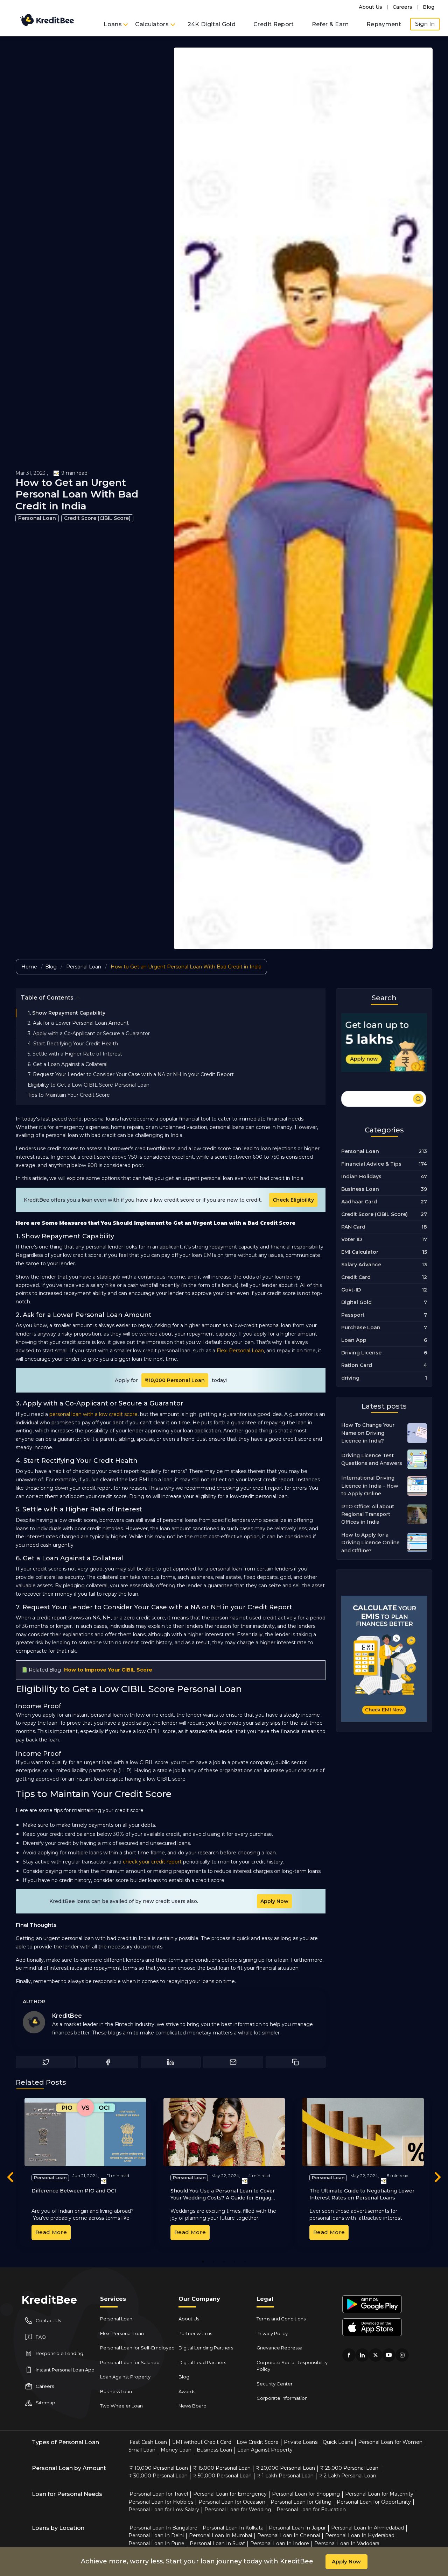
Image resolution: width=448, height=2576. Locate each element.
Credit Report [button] (274, 24)
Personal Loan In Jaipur (297, 2528)
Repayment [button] (384, 24)
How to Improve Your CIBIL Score (108, 1670)
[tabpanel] (85, 2172)
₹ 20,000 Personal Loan (285, 2468)
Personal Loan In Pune (156, 2543)
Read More (51, 2232)
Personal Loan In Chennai (289, 2535)
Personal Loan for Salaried (130, 2362)
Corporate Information (282, 2398)
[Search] (384, 1098)
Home (29, 967)
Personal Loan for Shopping (306, 2494)
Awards (187, 2391)
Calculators (153, 24)
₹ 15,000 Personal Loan (222, 2468)
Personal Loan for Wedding (238, 2510)
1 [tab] (203, 2262)
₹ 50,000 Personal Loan (222, 2476)
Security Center (275, 2384)
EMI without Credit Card (202, 2442)
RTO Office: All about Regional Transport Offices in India (368, 1514)
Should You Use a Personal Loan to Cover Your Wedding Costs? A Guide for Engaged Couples (224, 2198)
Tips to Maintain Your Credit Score (69, 1095)
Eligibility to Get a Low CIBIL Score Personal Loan (89, 1085)
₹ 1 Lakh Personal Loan (285, 2476)
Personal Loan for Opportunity (374, 2502)
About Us (370, 7)
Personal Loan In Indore (280, 2543)
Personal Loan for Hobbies (161, 2502)
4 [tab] (235, 2262)
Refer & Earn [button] (330, 24)
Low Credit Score (258, 2442)
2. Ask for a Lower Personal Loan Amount (78, 1023)
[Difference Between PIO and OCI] (85, 2132)
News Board (192, 2406)
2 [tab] (213, 2262)
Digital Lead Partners (202, 2362)
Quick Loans (338, 2442)
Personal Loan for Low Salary (164, 2510)
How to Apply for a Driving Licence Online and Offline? (370, 1543)
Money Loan (176, 2450)
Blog (429, 7)
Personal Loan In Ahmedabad (367, 2528)
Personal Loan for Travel (159, 2494)
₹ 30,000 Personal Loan (158, 2476)
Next (437, 2178)
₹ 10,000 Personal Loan (159, 2468)
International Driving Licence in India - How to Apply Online (370, 1486)
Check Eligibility (293, 1200)
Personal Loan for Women (390, 2442)
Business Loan (116, 2391)
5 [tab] (245, 2262)
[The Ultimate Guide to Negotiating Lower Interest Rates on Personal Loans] (363, 2132)
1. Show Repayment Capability (66, 1013)
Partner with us (195, 2333)
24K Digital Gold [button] (212, 24)
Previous (10, 2178)
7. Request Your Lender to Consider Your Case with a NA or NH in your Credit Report (131, 1074)
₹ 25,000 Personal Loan (349, 2468)
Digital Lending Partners (206, 2348)
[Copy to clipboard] (296, 2062)
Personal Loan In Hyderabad (360, 2535)
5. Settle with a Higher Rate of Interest (75, 1054)
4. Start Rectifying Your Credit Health (73, 1044)
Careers (402, 7)
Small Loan (142, 2450)
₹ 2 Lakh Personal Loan (348, 2476)
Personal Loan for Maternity (379, 2494)
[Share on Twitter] (46, 2062)
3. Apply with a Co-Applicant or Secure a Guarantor (89, 1033)
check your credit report (152, 1862)
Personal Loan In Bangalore (163, 2528)
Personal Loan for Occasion (232, 2502)
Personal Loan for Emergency (230, 2494)
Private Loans (301, 2442)
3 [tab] (224, 2262)
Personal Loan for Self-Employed (137, 2348)
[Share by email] (233, 2062)
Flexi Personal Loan (240, 1351)
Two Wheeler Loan (121, 2406)
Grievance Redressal (280, 2348)
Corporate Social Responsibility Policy (292, 2366)
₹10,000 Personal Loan (175, 1380)
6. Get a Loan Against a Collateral (68, 1064)
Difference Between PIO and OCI (74, 2191)
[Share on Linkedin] (171, 2062)
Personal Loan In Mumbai (220, 2535)
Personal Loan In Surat (217, 2543)
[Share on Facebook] (108, 2062)
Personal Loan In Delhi (156, 2535)
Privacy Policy (272, 2333)
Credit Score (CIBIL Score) (97, 518)
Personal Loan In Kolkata (233, 2528)
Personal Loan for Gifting (301, 2502)
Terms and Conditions (281, 2319)
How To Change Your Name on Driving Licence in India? (368, 1433)
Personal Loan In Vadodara (347, 2543)
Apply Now (274, 1901)
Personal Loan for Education (311, 2510)
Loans (113, 24)
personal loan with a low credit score (93, 1414)
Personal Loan (37, 518)
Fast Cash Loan (148, 2442)
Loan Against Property (125, 2377)
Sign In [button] (425, 24)
